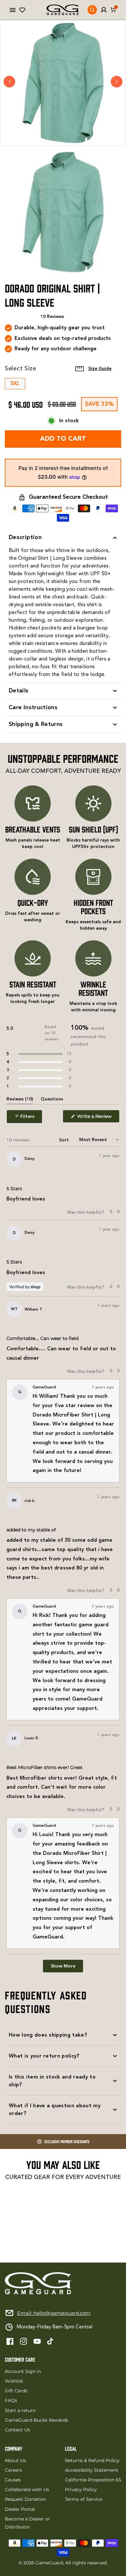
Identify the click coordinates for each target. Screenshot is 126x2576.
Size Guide (100, 369)
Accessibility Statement (92, 2470)
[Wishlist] (22, 10)
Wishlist (14, 2381)
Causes (13, 2480)
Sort (65, 1140)
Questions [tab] (52, 1100)
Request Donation (25, 2499)
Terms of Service (84, 2499)
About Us (15, 2460)
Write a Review (98, 1118)
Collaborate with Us (27, 2489)
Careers (13, 2470)
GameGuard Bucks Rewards (37, 2420)
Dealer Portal (20, 2509)
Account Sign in (23, 2371)
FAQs (11, 2400)
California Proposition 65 (93, 2480)
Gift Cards (16, 2391)
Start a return (20, 2410)
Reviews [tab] (20, 1100)
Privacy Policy (81, 2489)
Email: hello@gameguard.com (54, 2313)
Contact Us (17, 2430)
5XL (15, 384)
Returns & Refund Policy (92, 2460)
